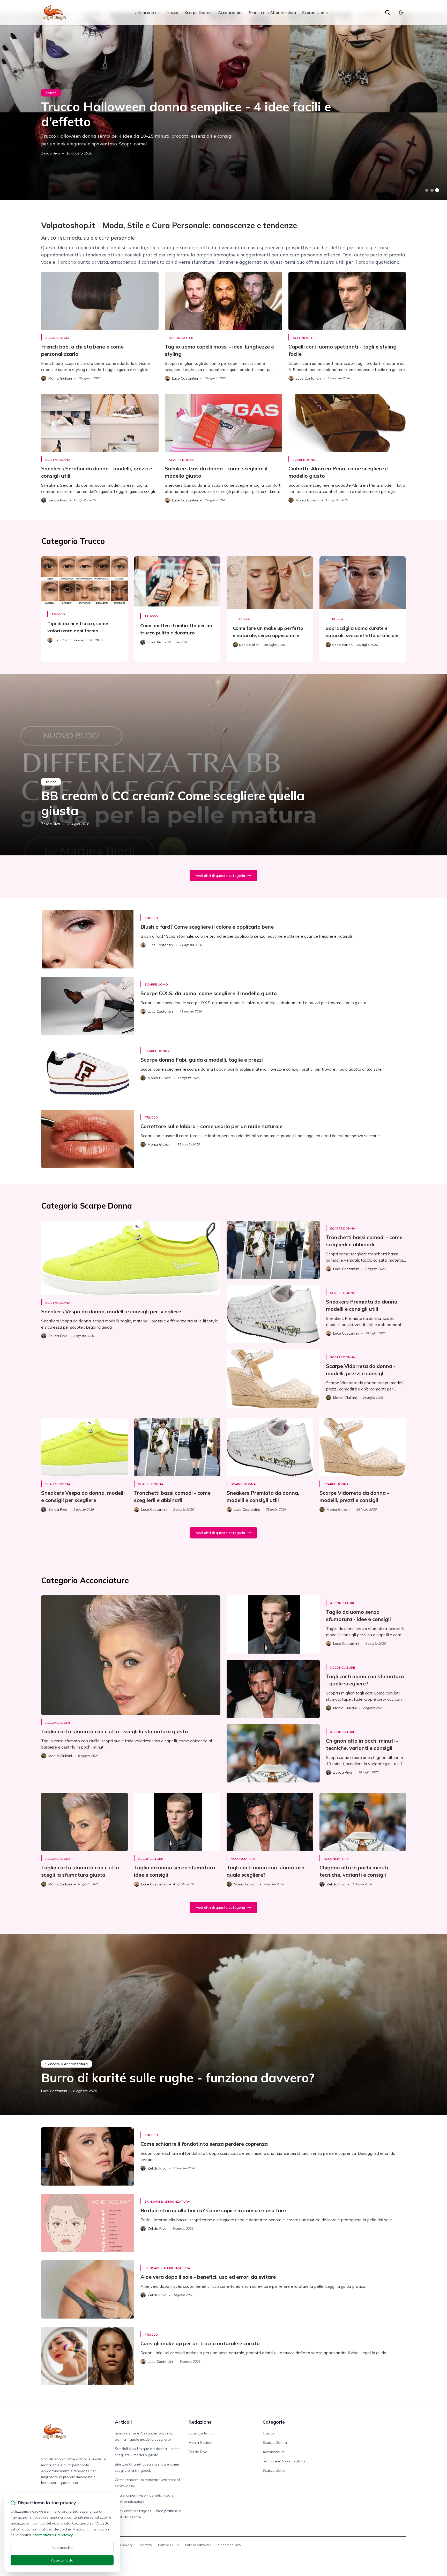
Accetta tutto (62, 2560)
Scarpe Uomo (315, 12)
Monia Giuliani (200, 2442)
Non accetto (62, 2548)
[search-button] (388, 12)
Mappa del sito (229, 2545)
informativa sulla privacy (52, 2535)
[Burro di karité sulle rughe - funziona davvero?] (224, 2024)
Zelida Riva (51, 153)
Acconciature (230, 12)
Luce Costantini (54, 2091)
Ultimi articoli (147, 12)
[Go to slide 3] (437, 190)
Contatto (145, 2545)
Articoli (123, 2422)
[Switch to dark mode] (401, 12)
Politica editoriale (198, 2545)
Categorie (274, 2422)
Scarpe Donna (198, 12)
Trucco (172, 12)
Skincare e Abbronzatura (272, 12)
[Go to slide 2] (432, 190)
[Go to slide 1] (427, 190)
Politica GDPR (168, 2545)
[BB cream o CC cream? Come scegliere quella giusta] (224, 765)
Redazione (200, 2422)
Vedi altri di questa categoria (220, 876)
